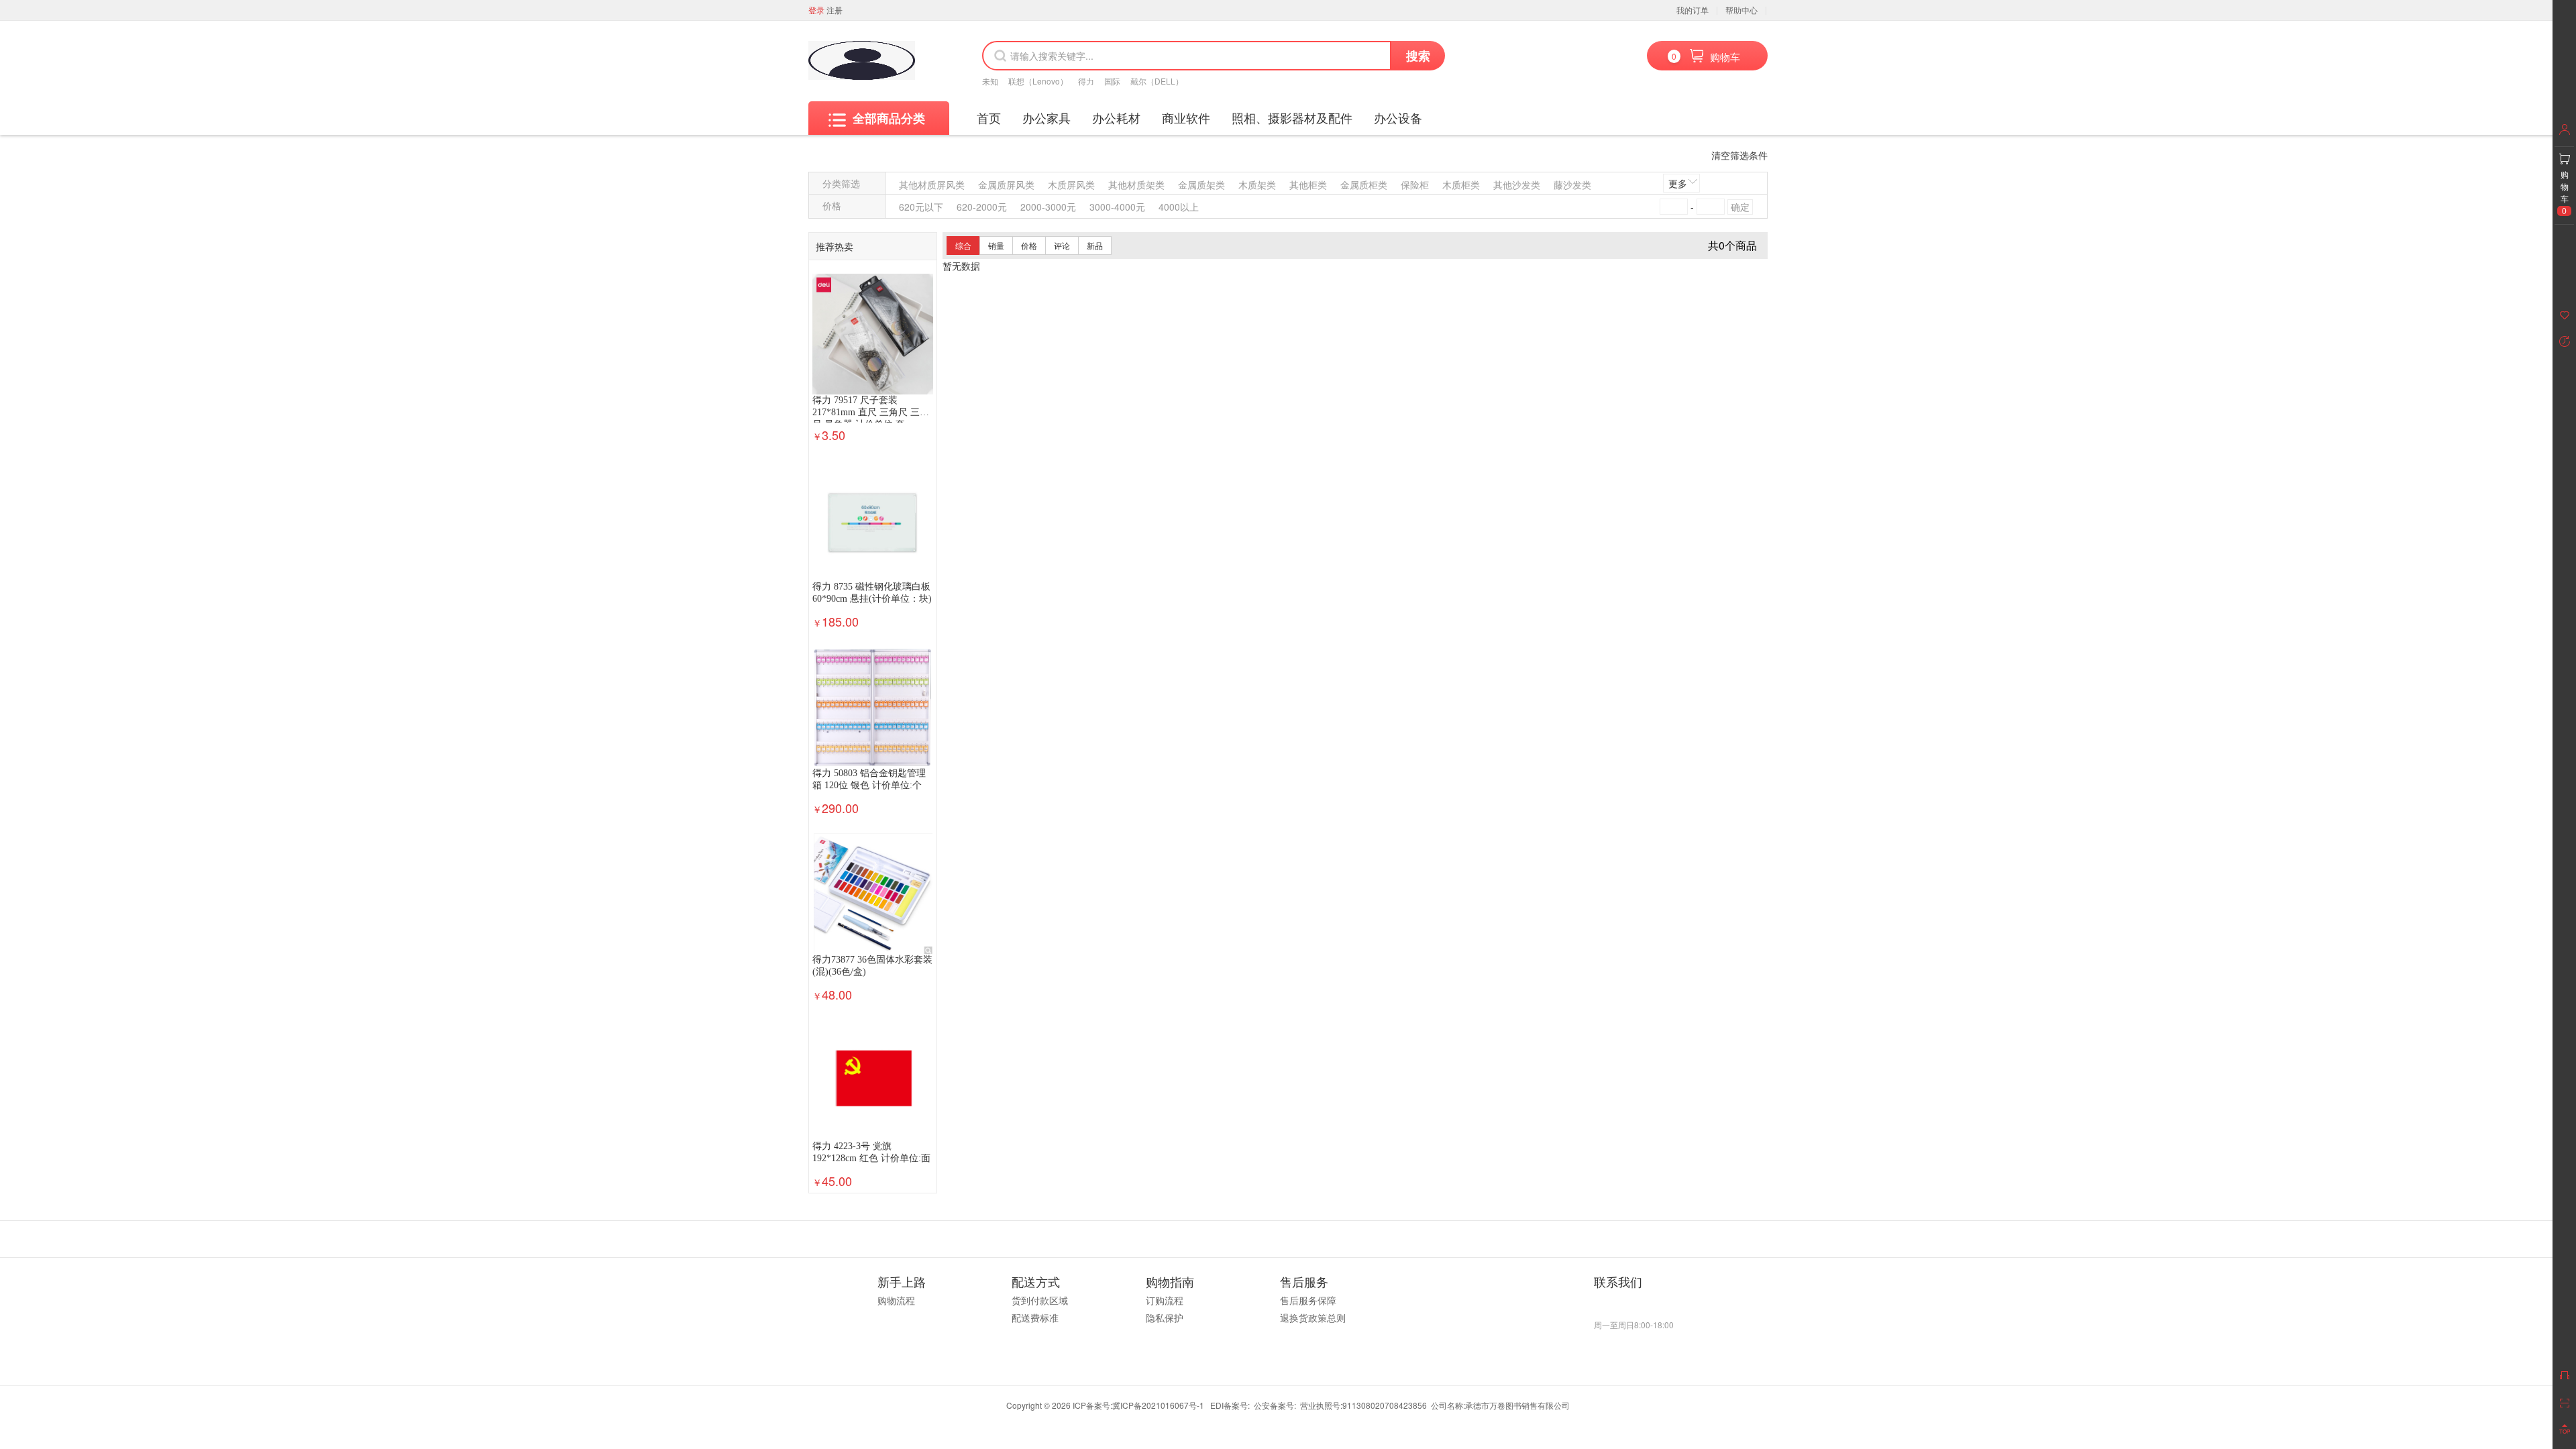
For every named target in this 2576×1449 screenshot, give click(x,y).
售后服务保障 (1308, 1300)
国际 (1112, 81)
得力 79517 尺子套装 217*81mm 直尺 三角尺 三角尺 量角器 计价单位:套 (871, 412)
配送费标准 (1035, 1318)
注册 (835, 10)
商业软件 (1186, 117)
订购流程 (1165, 1300)
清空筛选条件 (1739, 155)
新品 (1095, 245)
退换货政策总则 (1313, 1318)
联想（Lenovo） (1038, 81)
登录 (816, 10)
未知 (990, 81)
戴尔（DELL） (1157, 81)
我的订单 (1693, 10)
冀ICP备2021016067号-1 (1158, 1405)
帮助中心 (1741, 10)
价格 (1029, 245)
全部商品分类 (889, 118)
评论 (1062, 245)
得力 (1086, 81)
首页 (989, 117)
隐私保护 (1165, 1318)
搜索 (1418, 56)
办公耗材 (1116, 117)
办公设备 (1398, 117)
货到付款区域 (1040, 1300)
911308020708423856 (1385, 1405)
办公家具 (1046, 117)
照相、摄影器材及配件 (1292, 117)
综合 (963, 245)
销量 (996, 245)
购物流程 (896, 1300)
